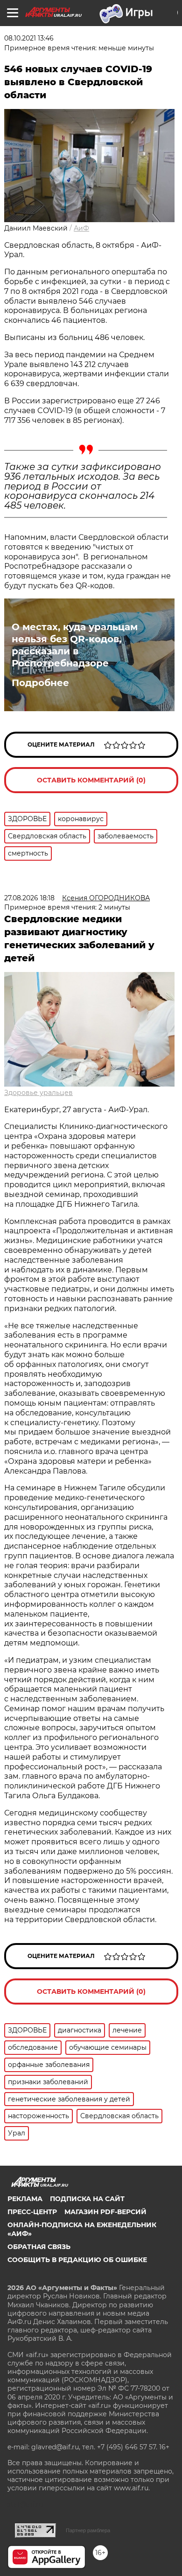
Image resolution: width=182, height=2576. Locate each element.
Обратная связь (39, 2247)
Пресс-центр (32, 2212)
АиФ (81, 228)
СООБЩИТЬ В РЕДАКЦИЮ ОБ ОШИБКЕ (77, 2260)
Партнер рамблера (88, 2530)
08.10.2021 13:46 (29, 38)
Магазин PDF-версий (105, 2212)
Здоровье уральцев (38, 1093)
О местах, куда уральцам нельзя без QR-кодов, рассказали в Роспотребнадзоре (75, 645)
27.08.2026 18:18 (29, 898)
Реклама (25, 2199)
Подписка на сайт (87, 2199)
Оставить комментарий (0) (91, 780)
